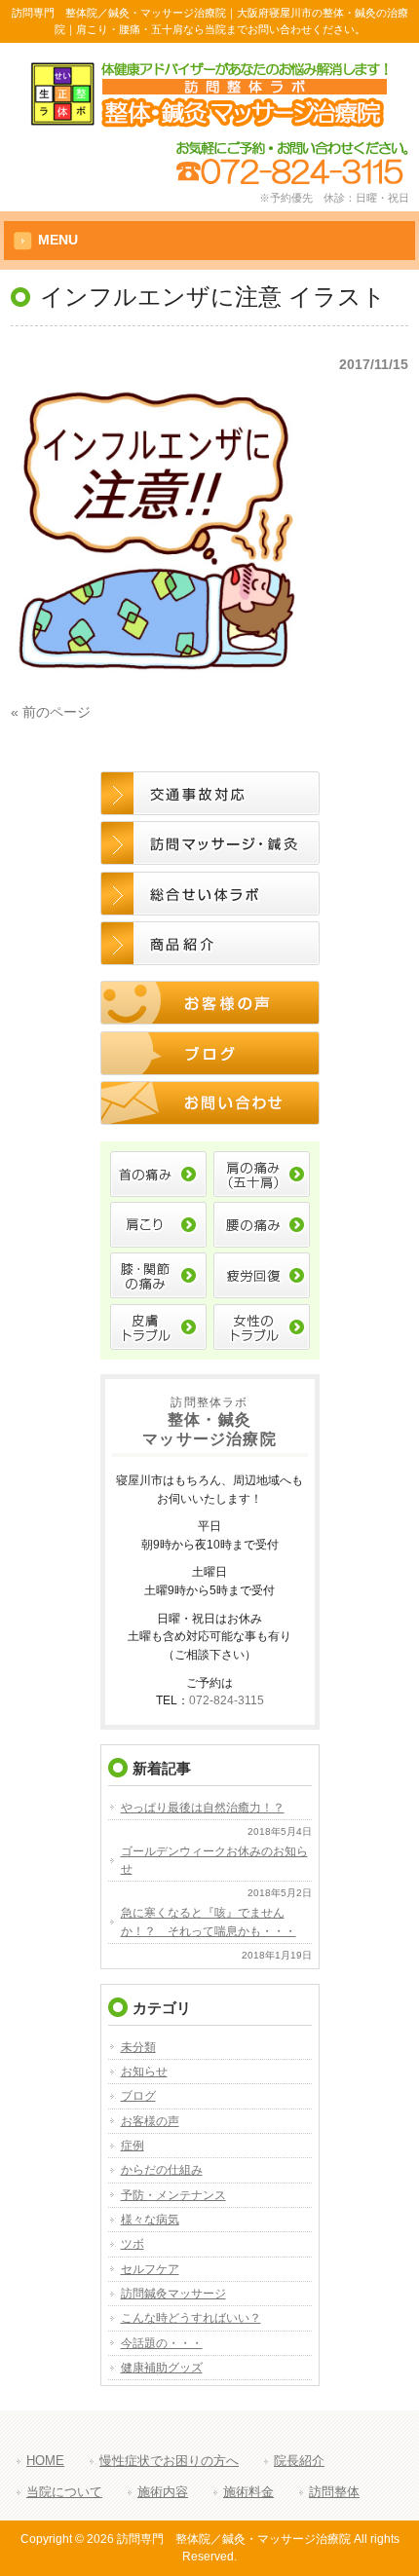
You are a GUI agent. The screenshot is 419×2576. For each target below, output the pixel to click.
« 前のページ (51, 712)
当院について (64, 2492)
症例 (133, 2146)
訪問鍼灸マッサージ (173, 2294)
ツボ (133, 2244)
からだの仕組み (162, 2170)
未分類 (138, 2047)
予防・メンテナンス (173, 2195)
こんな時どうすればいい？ (191, 2318)
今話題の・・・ (162, 2343)
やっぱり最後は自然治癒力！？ (203, 1808)
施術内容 (163, 2492)
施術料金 (248, 2492)
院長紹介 (299, 2461)
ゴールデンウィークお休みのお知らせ (214, 1860)
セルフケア (150, 2269)
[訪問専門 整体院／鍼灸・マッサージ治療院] (209, 120)
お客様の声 (150, 2121)
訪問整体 (334, 2492)
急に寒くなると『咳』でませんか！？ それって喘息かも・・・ (209, 1922)
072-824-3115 (227, 1700)
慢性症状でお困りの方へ (169, 2461)
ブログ (138, 2096)
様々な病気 (150, 2220)
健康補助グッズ (162, 2368)
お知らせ (144, 2072)
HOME (45, 2461)
